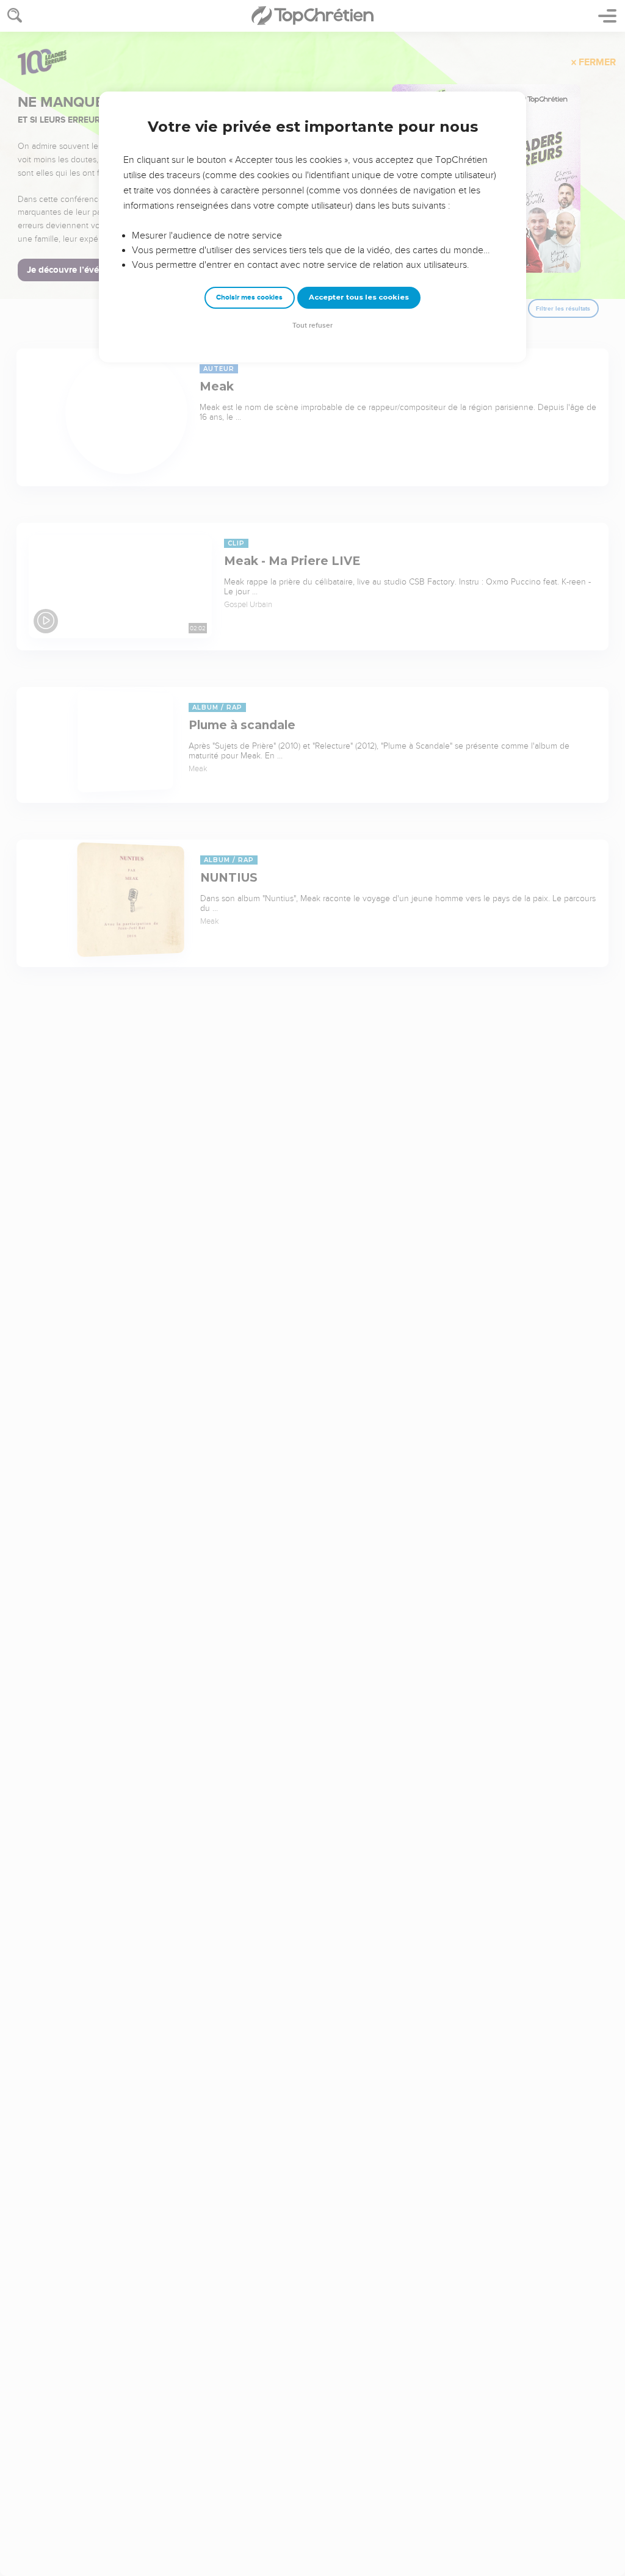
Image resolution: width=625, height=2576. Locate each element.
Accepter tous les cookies (359, 297)
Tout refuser (312, 326)
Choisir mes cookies (249, 297)
